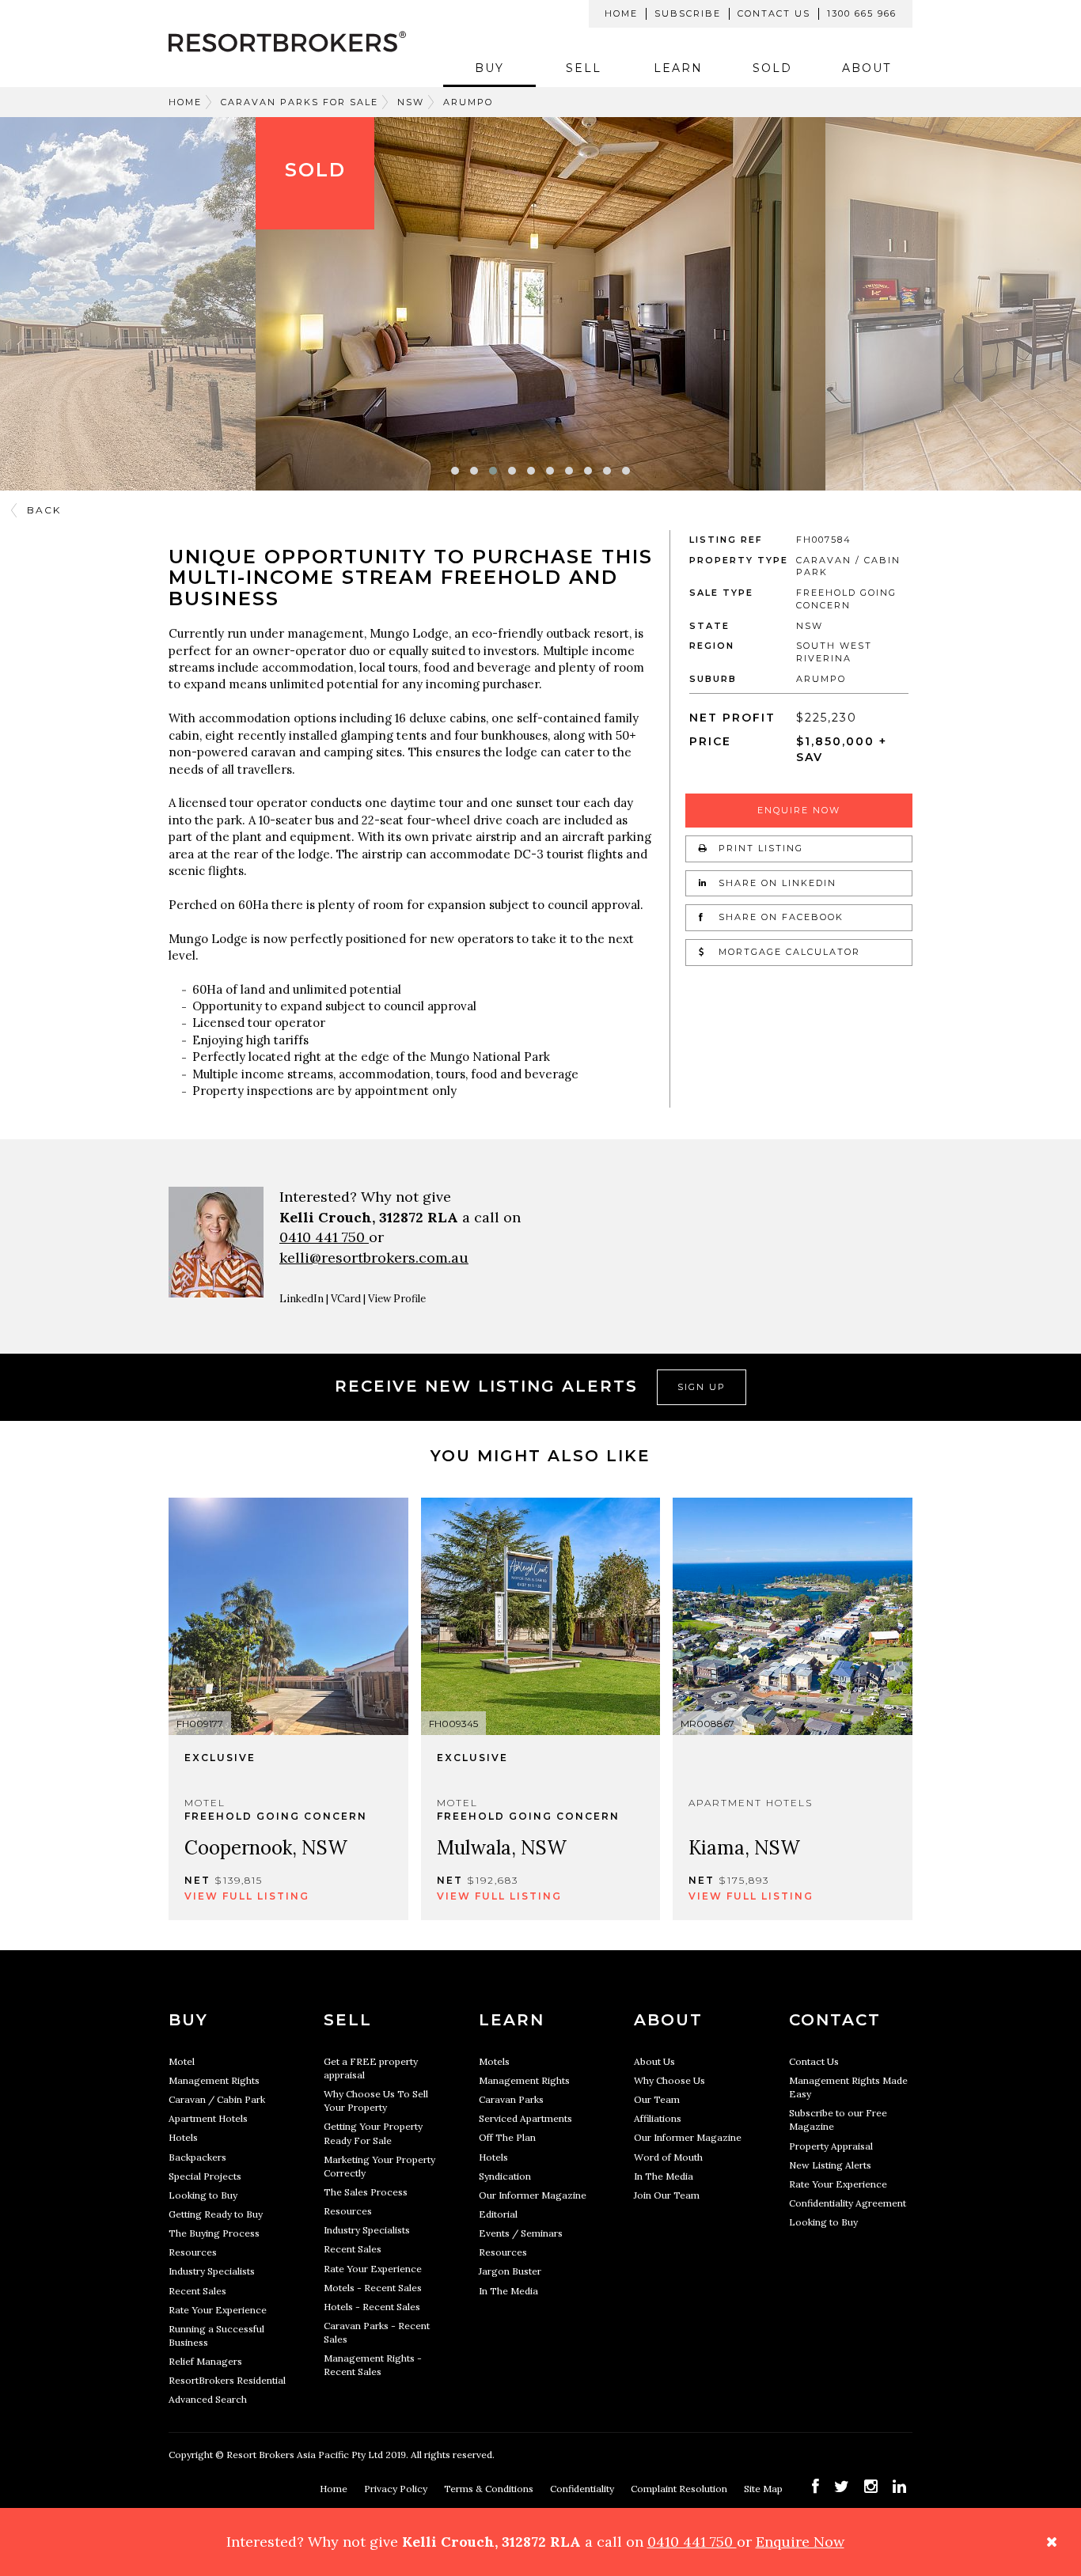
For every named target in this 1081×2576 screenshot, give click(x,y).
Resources (193, 2252)
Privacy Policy (397, 2489)
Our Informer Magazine (533, 2195)
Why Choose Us (669, 2080)
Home (621, 13)
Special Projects (205, 2176)
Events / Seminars (521, 2233)
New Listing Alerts (830, 2165)
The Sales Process (366, 2192)
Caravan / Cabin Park (217, 2099)
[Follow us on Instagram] (871, 2486)
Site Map (764, 2489)
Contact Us (774, 13)
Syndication (505, 2176)
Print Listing (759, 848)
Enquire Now (799, 810)
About (867, 68)
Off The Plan (507, 2137)
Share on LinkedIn (776, 883)
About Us (654, 2061)
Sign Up (702, 1387)
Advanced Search (208, 2399)
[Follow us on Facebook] (815, 2486)
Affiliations (658, 2118)
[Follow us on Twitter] (842, 2486)
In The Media (508, 2291)
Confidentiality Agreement (848, 2203)
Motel (182, 2061)
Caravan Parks (511, 2099)
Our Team (657, 2099)
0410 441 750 (324, 1237)
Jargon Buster (510, 2271)
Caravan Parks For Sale (300, 102)
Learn (678, 68)
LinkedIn (302, 1299)
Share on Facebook (779, 917)
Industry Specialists (212, 2271)
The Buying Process (214, 2233)
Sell (584, 68)
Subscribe (688, 13)
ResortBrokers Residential (227, 2380)
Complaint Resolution (680, 2489)
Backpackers (197, 2157)
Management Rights (214, 2080)
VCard (346, 1299)
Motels (494, 2061)
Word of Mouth (668, 2157)
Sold (772, 68)
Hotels (183, 2137)
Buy (489, 68)
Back (44, 510)
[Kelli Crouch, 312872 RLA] (216, 1246)
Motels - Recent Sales (373, 2288)
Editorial (498, 2214)
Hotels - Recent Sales (372, 2307)
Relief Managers (205, 2361)
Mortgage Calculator (787, 952)
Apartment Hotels (208, 2118)
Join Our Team (667, 2195)
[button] (455, 471)
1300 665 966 (862, 13)
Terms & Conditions (490, 2489)
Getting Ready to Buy (216, 2214)
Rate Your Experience (218, 2310)
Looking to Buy (203, 2195)
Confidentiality (583, 2489)
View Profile (397, 1299)
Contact (835, 2020)
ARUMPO (468, 102)
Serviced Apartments (525, 2118)
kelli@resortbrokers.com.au (374, 1258)
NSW (411, 102)
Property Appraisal (831, 2146)
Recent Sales (197, 2291)
